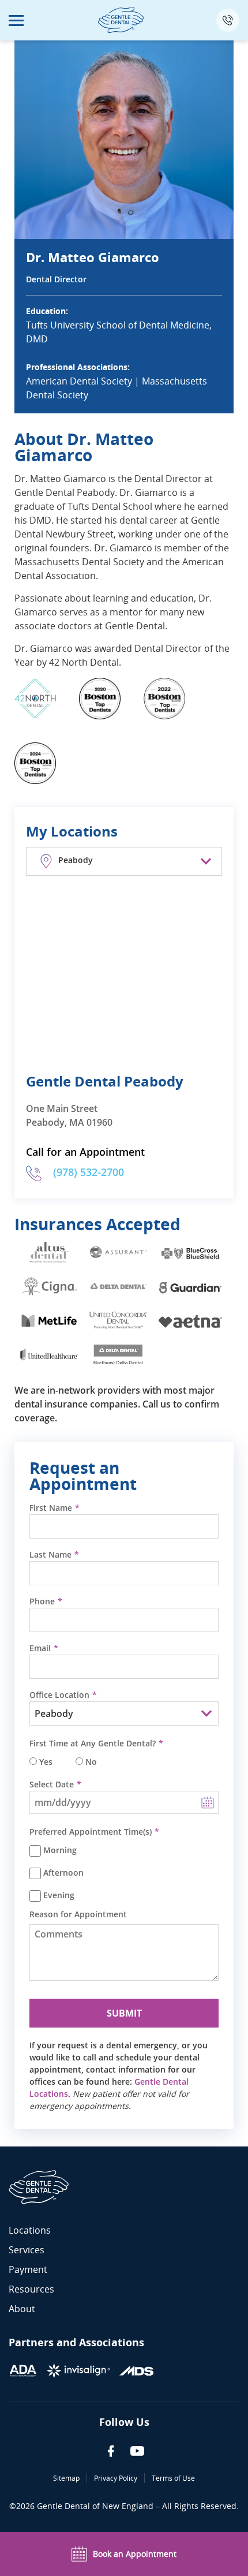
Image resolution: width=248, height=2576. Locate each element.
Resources (31, 2289)
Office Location (59, 1695)
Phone (42, 1601)
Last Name (50, 1555)
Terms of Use (173, 2478)
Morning (60, 1850)
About (22, 2309)
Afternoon (63, 1873)
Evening (59, 1895)
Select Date (52, 1784)
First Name (51, 1508)
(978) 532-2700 (89, 1172)
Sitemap (66, 2478)
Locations (30, 2230)
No (91, 1762)
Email (40, 1648)
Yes (46, 1762)
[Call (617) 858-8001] (228, 20)
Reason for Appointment (78, 1914)
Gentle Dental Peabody (105, 1081)
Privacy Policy (116, 2478)
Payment (28, 2269)
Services (27, 2250)
